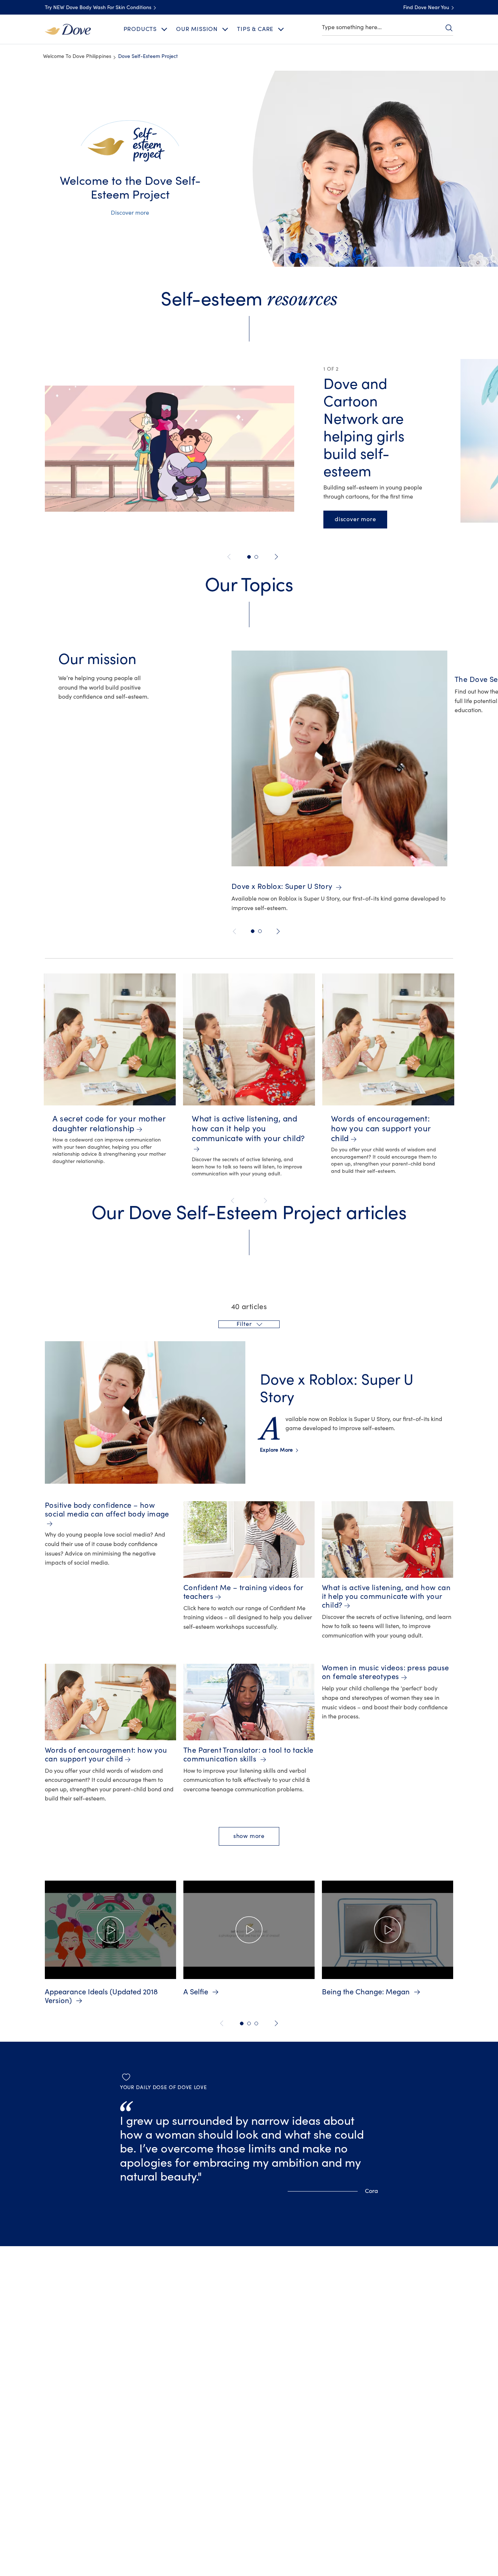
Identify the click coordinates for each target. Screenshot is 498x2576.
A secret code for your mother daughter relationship (109, 1124)
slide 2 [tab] (256, 557)
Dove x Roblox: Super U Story (283, 887)
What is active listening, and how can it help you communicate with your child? (248, 1129)
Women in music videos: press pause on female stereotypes (386, 1672)
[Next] (275, 557)
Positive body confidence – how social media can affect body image (107, 1510)
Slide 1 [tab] (242, 2023)
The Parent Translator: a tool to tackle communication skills (248, 1755)
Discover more (130, 213)
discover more (361, 519)
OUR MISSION (197, 29)
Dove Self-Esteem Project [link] (148, 56)
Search (449, 28)
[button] (249, 1324)
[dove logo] (68, 29)
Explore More (279, 1450)
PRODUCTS (140, 29)
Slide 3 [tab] (256, 2023)
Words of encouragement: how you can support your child (381, 1129)
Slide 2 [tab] (249, 2023)
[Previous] (230, 557)
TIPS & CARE (255, 29)
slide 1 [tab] (249, 557)
